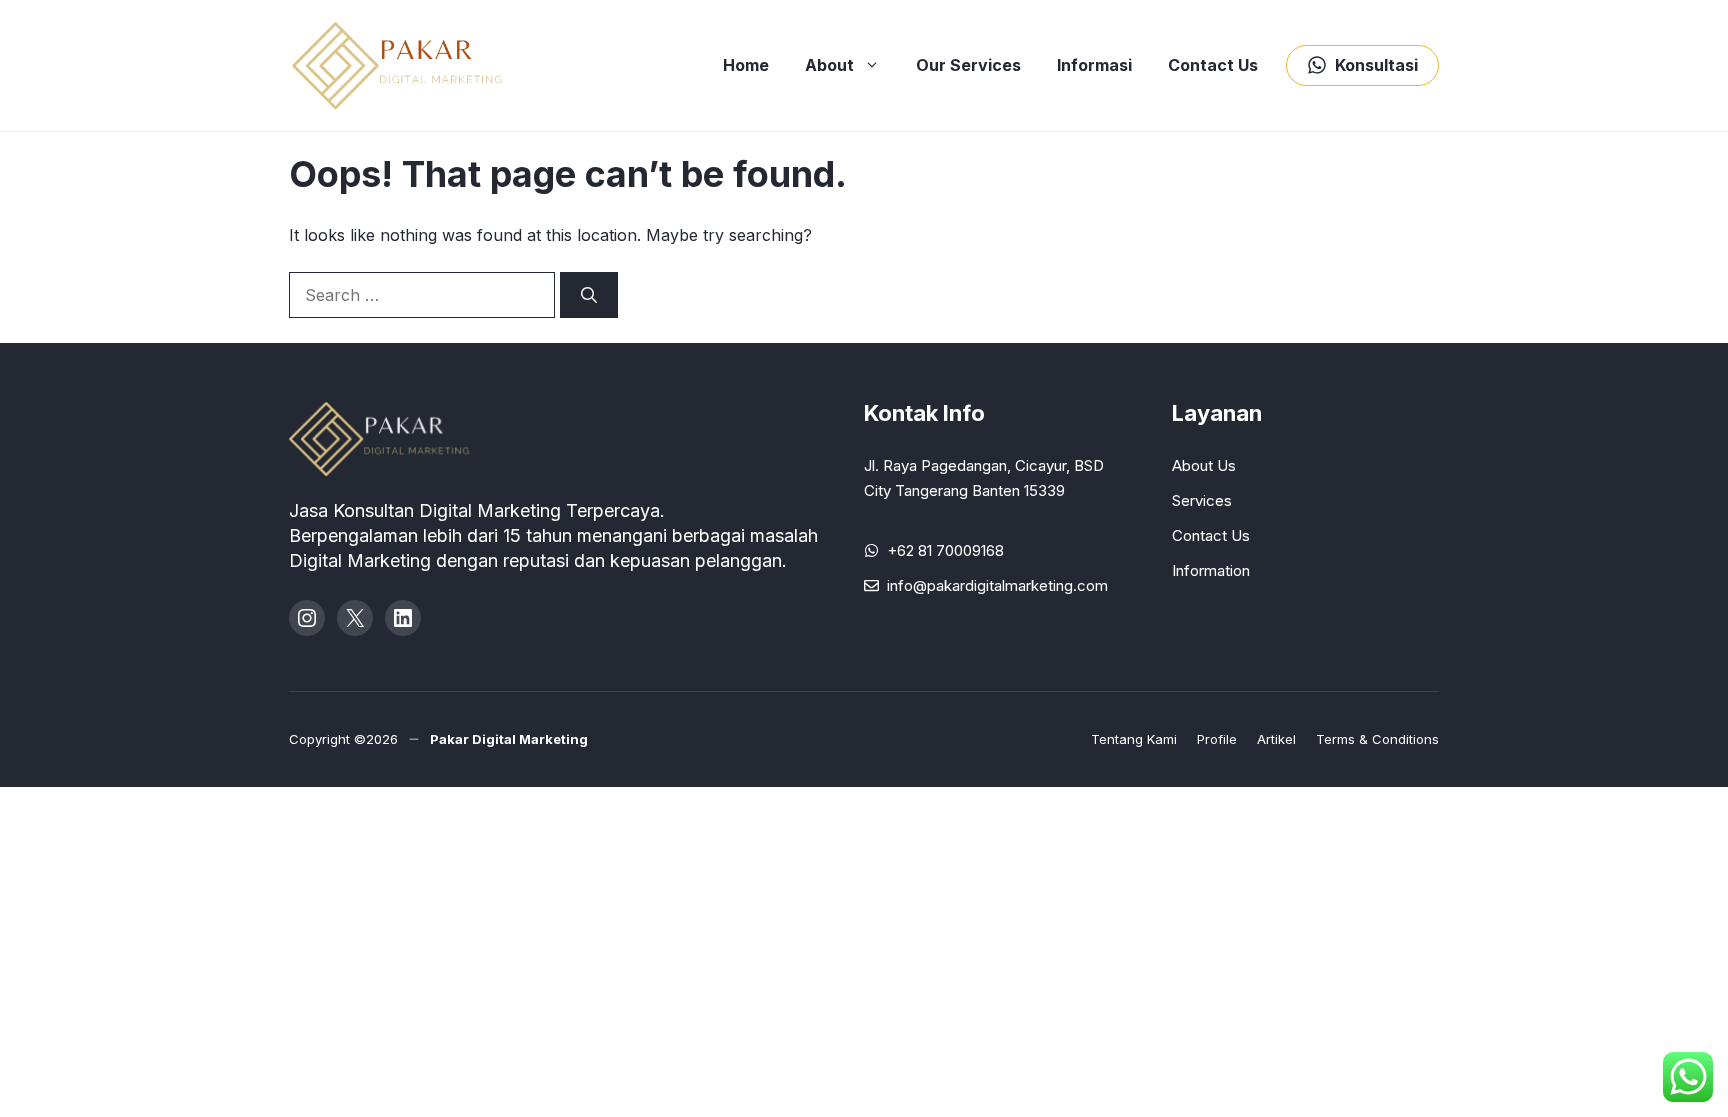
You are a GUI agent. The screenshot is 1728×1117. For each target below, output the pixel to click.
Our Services (968, 65)
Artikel (1276, 739)
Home (746, 65)
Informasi (1094, 65)
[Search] (589, 295)
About (829, 65)
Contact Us (1213, 65)
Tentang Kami (1134, 739)
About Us (1204, 465)
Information (1211, 570)
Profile (1217, 739)
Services (1202, 500)
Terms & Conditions (1377, 739)
